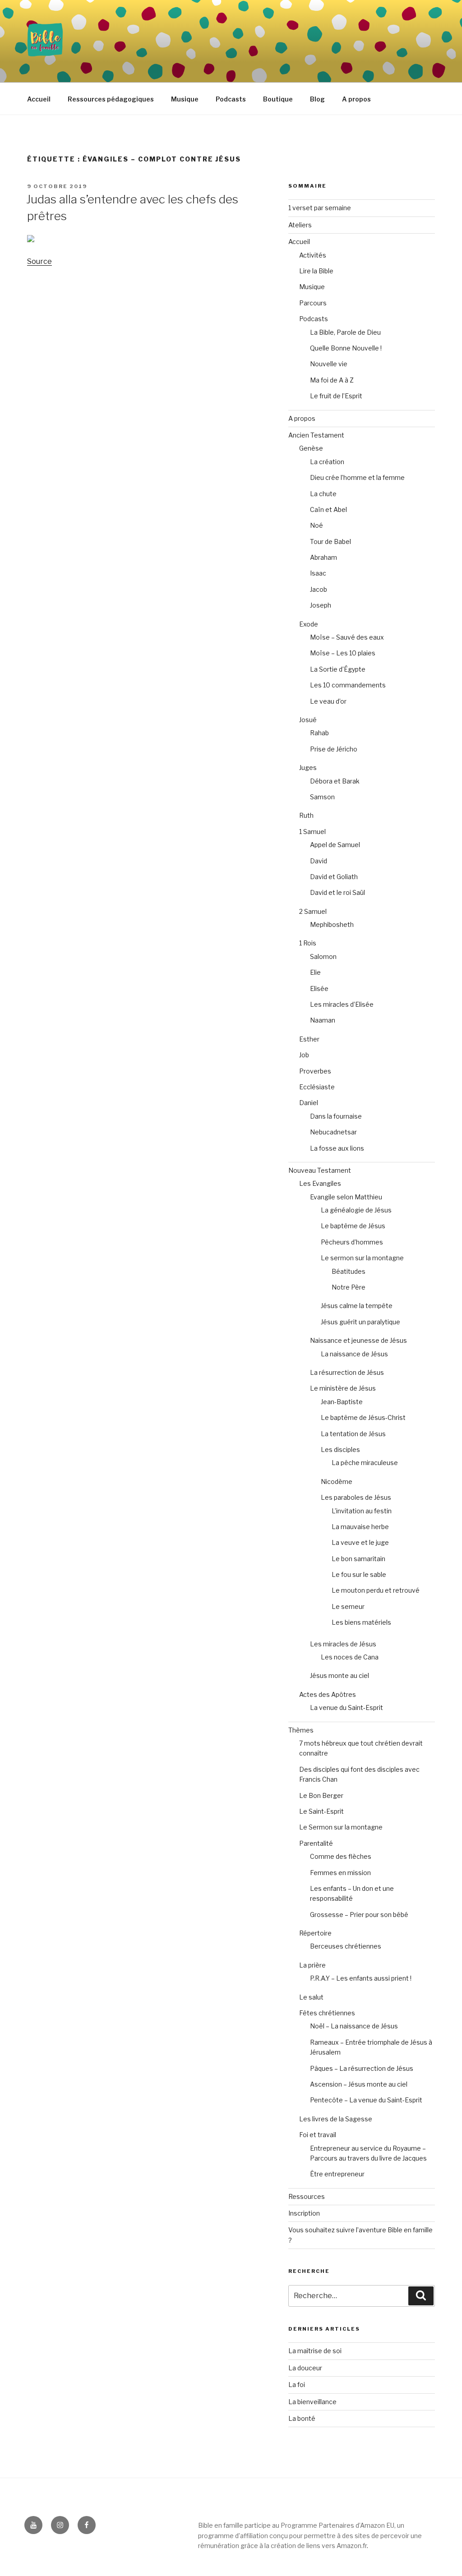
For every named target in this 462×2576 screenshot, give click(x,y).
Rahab (319, 733)
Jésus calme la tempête (357, 1306)
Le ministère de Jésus (343, 1388)
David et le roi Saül (337, 892)
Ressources (307, 2196)
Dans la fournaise (336, 1116)
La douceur (305, 2368)
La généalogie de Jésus (356, 1210)
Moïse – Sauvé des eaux (347, 637)
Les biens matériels (361, 1622)
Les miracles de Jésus (343, 1644)
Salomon (323, 956)
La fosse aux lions (337, 1148)
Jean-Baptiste (342, 1402)
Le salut (311, 1997)
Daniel (309, 1103)
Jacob (319, 589)
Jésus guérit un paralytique (360, 1322)
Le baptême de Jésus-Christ (363, 1417)
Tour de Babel (330, 541)
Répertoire (315, 1933)
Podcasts (231, 99)
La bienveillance (312, 2402)
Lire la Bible (316, 271)
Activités (313, 255)
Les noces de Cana (350, 1657)
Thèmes (301, 1730)
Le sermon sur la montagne (362, 1258)
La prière (312, 1965)
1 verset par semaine (320, 208)
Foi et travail (318, 2135)
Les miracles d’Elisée (342, 1004)
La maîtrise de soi (315, 2351)
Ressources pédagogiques (111, 99)
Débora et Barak (335, 781)
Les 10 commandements (348, 685)
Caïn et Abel (328, 509)
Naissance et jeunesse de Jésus (358, 1340)
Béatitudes (349, 1271)
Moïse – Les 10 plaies (343, 653)
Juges (308, 767)
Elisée (319, 988)
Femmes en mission (340, 1873)
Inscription (304, 2213)
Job (304, 1055)
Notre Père (349, 1287)
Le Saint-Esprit (321, 1811)
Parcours (313, 303)
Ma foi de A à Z (332, 380)
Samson (322, 797)
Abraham (323, 557)
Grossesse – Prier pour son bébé (359, 1915)
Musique (185, 99)
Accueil (39, 99)
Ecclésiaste (317, 1087)
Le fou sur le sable (359, 1574)
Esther (309, 1039)
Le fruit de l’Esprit (336, 396)
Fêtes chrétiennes (327, 2013)
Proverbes (315, 1071)
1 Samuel (312, 832)
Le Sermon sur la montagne (341, 1827)
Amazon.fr (352, 2546)
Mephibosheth (332, 924)
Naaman (323, 1020)
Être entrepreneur (337, 2174)
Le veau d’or (328, 701)
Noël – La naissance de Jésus (354, 2026)
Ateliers (300, 225)
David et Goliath (334, 877)
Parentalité (316, 1843)
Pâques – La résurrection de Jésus (362, 2068)
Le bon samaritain (358, 1559)
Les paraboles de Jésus (356, 1497)
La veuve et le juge (360, 1542)
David (319, 861)
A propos (356, 99)
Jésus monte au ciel (340, 1675)
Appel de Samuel (335, 845)
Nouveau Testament (320, 1170)
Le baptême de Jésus (353, 1226)
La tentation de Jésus (353, 1434)
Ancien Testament (316, 435)
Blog (317, 99)
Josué (308, 720)
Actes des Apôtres (328, 1694)
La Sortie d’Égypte (338, 669)
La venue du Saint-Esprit (346, 1707)
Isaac (318, 573)
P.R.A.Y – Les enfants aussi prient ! (361, 1978)
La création (327, 462)
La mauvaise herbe (360, 1527)
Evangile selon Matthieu (346, 1197)
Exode (309, 624)
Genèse (311, 448)
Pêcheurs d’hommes (352, 1242)
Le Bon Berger (321, 1795)
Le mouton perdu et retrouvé (376, 1590)
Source (39, 261)
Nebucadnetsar (333, 1132)
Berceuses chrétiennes (346, 1946)
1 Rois (308, 943)
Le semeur (348, 1606)
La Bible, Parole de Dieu (345, 332)
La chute (323, 494)
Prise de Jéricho (334, 749)
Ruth (306, 815)
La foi (297, 2385)
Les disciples (340, 1449)
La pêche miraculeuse (365, 1463)
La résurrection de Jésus (347, 1372)
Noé (316, 525)
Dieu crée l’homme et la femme (357, 477)
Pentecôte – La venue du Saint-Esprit (366, 2100)
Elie (315, 972)
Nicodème (337, 1482)
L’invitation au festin (362, 1511)
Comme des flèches (341, 1856)
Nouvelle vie (329, 364)
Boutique (278, 99)
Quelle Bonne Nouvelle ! (346, 348)
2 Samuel (313, 911)
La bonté (302, 2418)
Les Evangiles (320, 1183)
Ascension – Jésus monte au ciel (359, 2084)
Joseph (321, 605)
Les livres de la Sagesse (336, 2119)
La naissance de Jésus (354, 1354)
